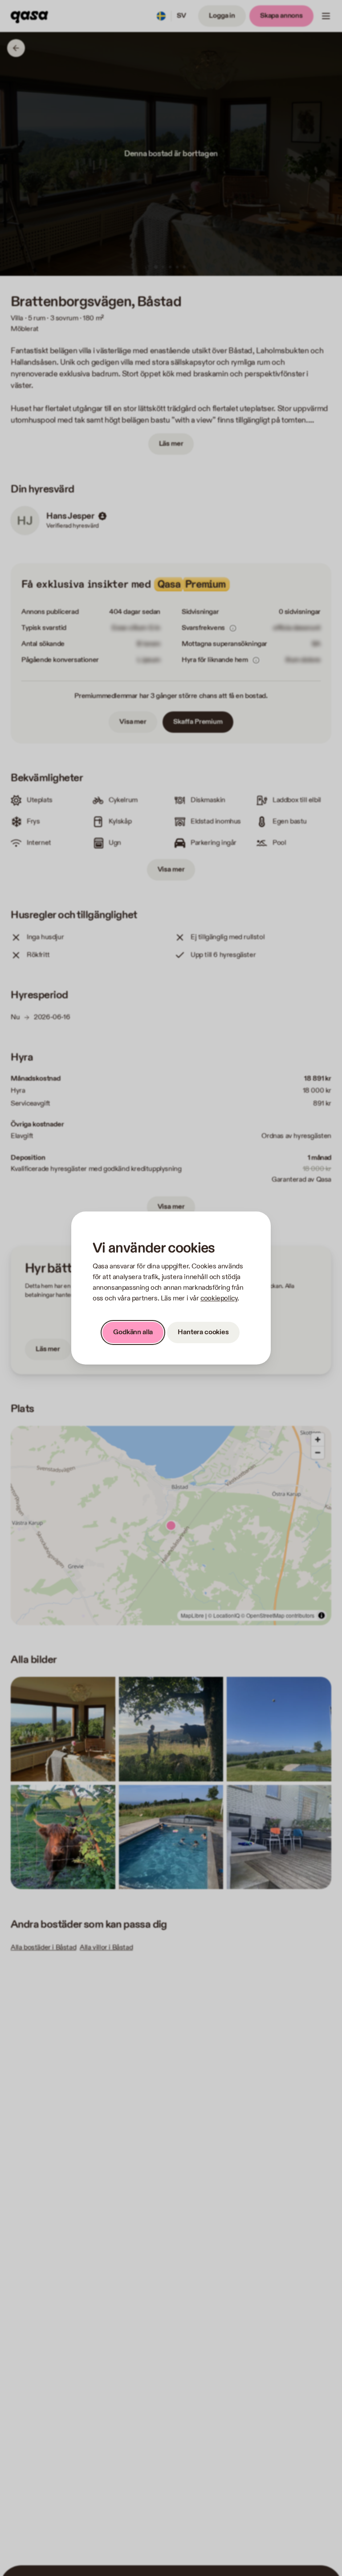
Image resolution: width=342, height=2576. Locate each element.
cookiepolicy (219, 1298)
